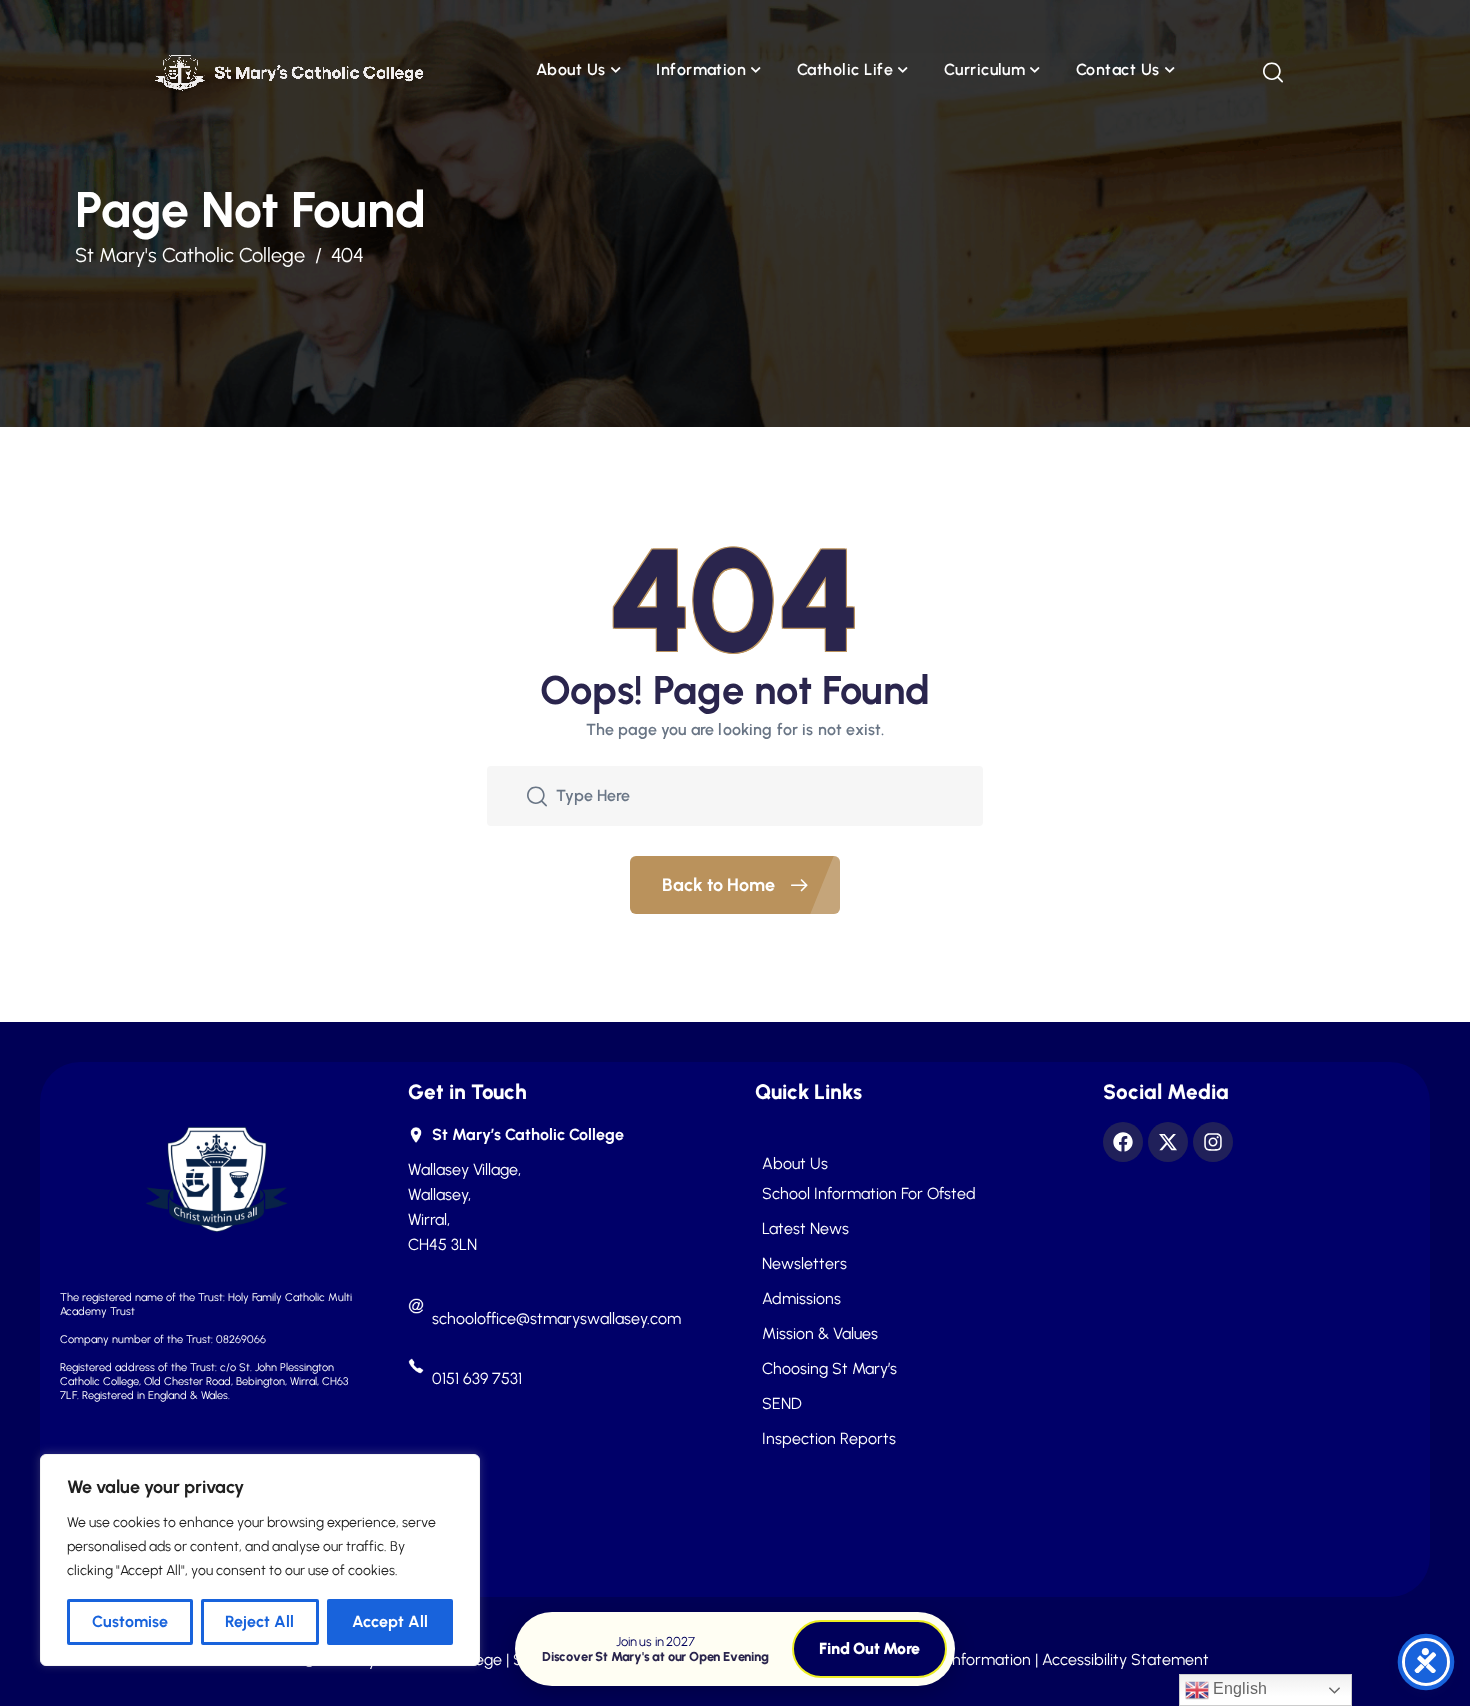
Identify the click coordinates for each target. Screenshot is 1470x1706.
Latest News (805, 1229)
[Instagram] (1213, 1142)
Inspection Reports (829, 1439)
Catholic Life (845, 69)
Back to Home (720, 885)
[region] (260, 1560)
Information (701, 69)
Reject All (259, 1621)
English (1238, 1688)
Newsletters (804, 1264)
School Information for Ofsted (869, 1194)
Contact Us (1118, 69)
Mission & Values (820, 1334)
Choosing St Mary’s (829, 1369)
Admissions (801, 1299)
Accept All (390, 1621)
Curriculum (985, 69)
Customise (130, 1621)
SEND (782, 1404)
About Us (571, 69)
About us (795, 1164)
